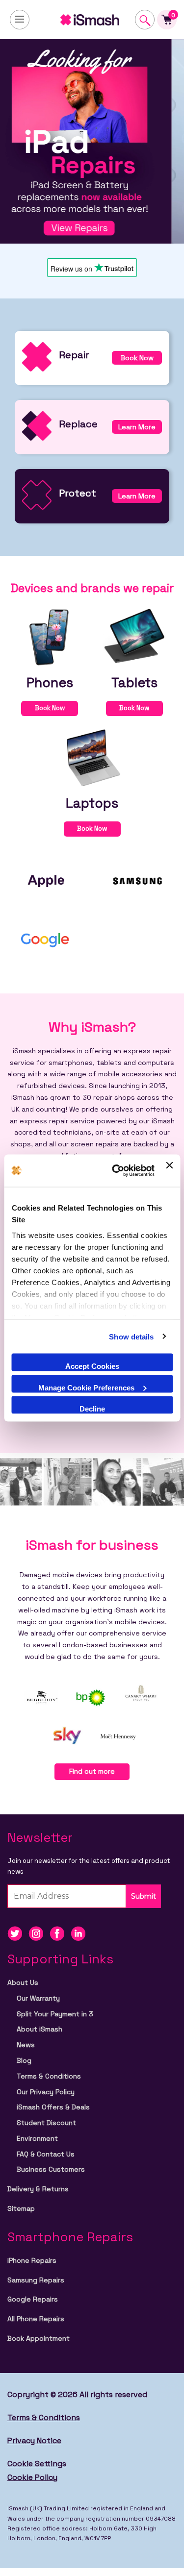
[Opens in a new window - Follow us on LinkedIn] (80, 1933)
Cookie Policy (32, 2477)
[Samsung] (138, 880)
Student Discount (46, 2123)
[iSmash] (92, 20)
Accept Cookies (92, 1366)
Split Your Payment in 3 (55, 2014)
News (26, 2045)
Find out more (92, 1771)
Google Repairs (33, 2299)
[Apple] (46, 880)
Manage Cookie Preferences (86, 1387)
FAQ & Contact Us (46, 2154)
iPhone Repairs (32, 2260)
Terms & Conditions (49, 2076)
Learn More (137, 427)
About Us (23, 1982)
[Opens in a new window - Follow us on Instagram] (39, 1933)
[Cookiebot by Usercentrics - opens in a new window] (116, 1171)
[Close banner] (169, 1171)
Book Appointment (39, 2338)
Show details (131, 1336)
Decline (92, 1409)
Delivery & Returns (38, 2189)
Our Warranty (38, 1998)
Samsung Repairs (36, 2280)
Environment (37, 2138)
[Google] (46, 939)
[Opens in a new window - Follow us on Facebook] (60, 1933)
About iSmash (39, 2029)
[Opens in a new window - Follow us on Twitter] (18, 1933)
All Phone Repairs (36, 2319)
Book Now (137, 358)
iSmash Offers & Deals (53, 2107)
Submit (144, 1896)
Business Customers (51, 2169)
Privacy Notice (34, 2440)
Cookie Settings (37, 2464)
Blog (24, 2060)
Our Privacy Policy (46, 2092)
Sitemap (21, 2208)
